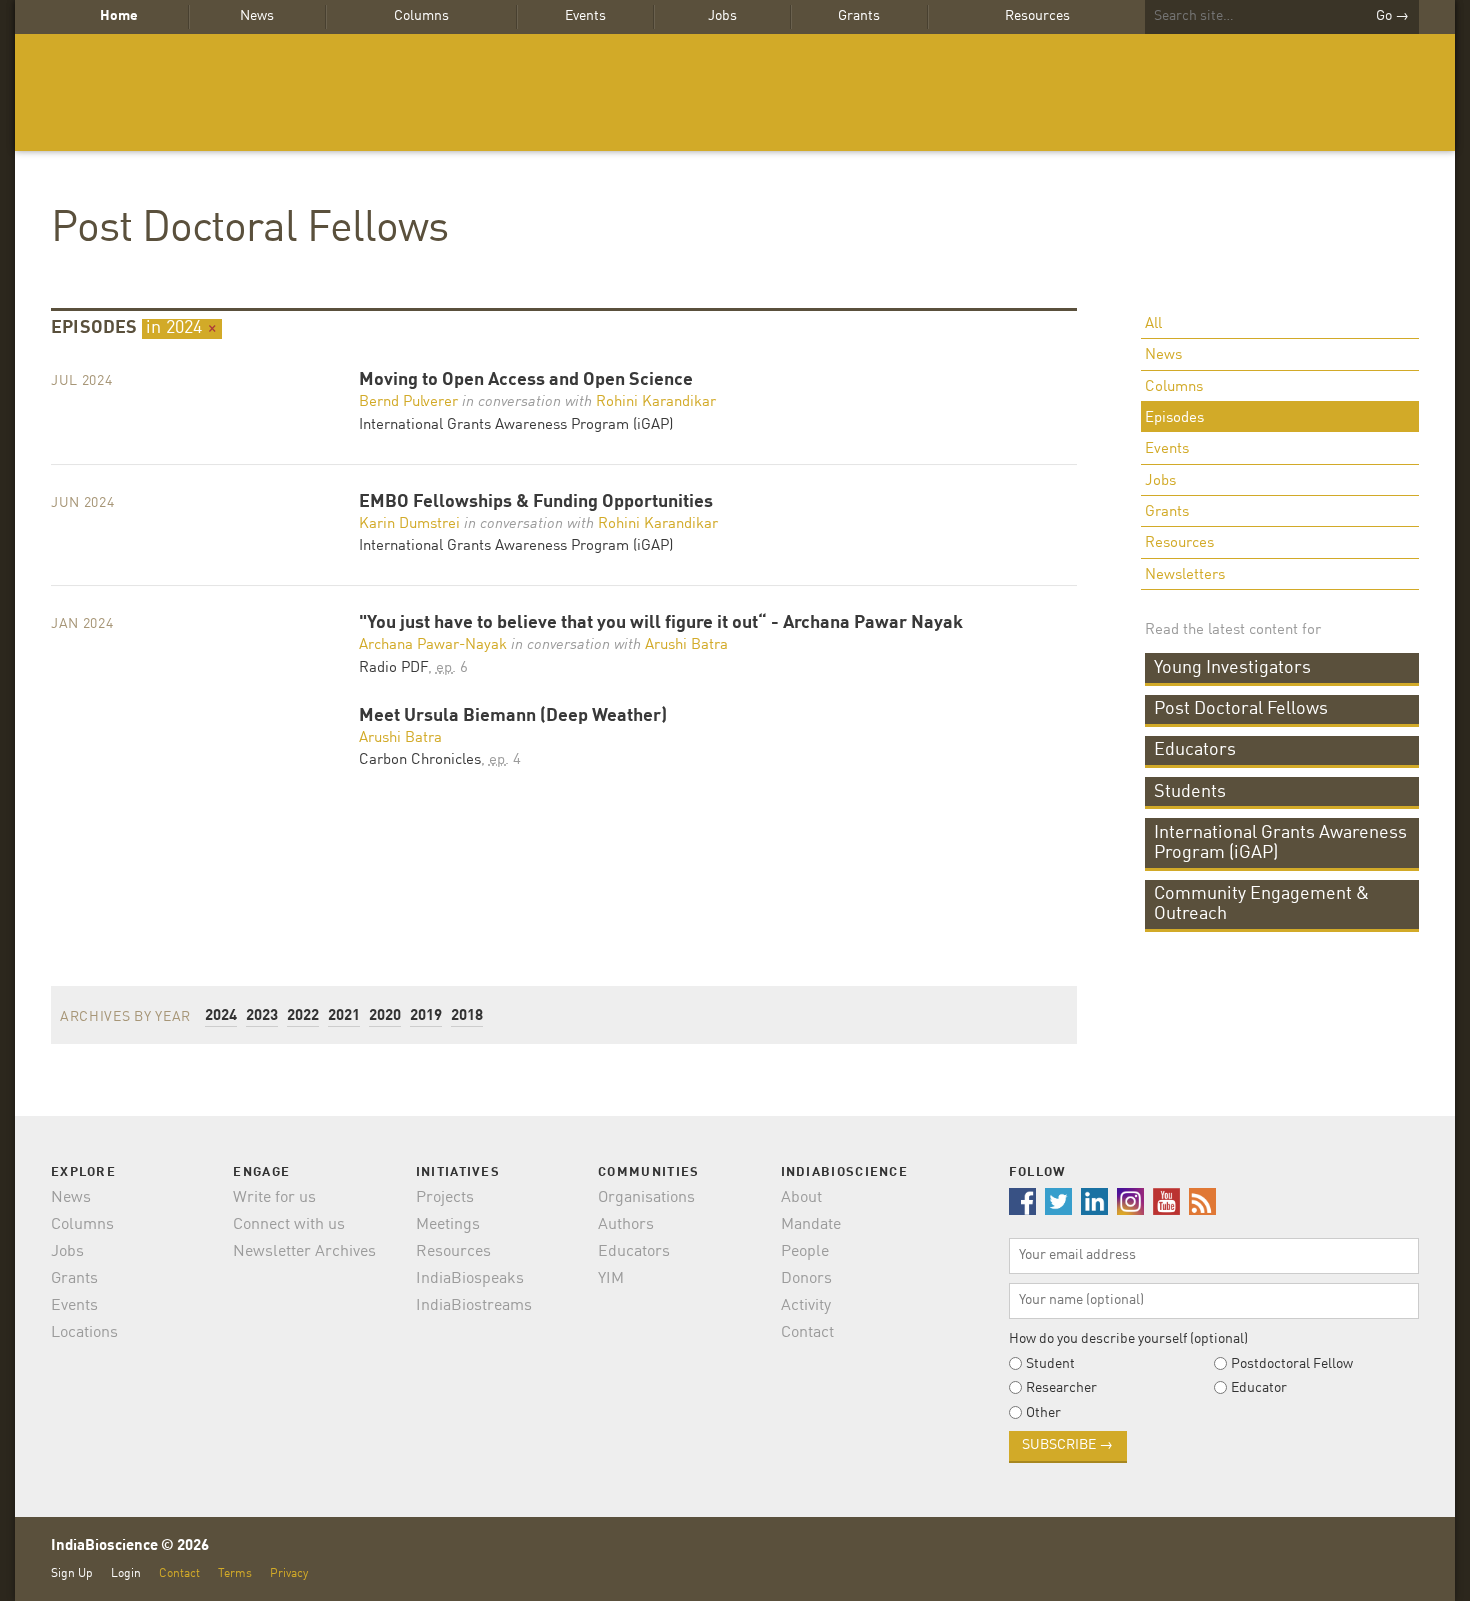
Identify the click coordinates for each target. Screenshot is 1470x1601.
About (801, 1198)
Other (1043, 1413)
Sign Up (72, 1573)
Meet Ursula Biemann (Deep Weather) (513, 716)
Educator (1259, 1388)
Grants (859, 16)
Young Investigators (1232, 668)
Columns (421, 16)
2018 (467, 1016)
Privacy (289, 1573)
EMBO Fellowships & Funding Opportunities (536, 502)
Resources (1037, 16)
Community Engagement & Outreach (1261, 904)
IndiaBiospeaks (470, 1279)
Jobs (722, 16)
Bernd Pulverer (408, 402)
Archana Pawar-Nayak (433, 645)
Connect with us (289, 1225)
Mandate (811, 1225)
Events (585, 16)
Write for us (274, 1198)
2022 (303, 1016)
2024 (221, 1016)
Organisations (646, 1198)
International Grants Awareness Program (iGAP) (1280, 843)
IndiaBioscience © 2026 (130, 1546)
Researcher (1061, 1388)
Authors (626, 1225)
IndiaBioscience (735, 92)
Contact (807, 1333)
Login (126, 1573)
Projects (445, 1198)
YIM (611, 1279)
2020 (385, 1016)
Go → (1392, 16)
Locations (84, 1333)
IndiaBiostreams (474, 1306)
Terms (235, 1573)
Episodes (1174, 418)
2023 (262, 1016)
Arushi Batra (686, 645)
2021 (344, 1016)
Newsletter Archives (304, 1252)
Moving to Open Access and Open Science (526, 380)
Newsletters (1185, 575)
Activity (806, 1306)
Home (119, 16)
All (1153, 324)
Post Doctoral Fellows (249, 229)
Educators (1195, 750)
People (805, 1252)
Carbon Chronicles (420, 760)
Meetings (448, 1225)
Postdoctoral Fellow (1292, 1364)
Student (1050, 1364)
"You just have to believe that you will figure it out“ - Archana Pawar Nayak (661, 623)
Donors (806, 1279)
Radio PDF (393, 668)
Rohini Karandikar (656, 402)
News (257, 16)
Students (1190, 792)
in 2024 (182, 328)
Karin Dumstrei (409, 524)
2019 (426, 1016)
